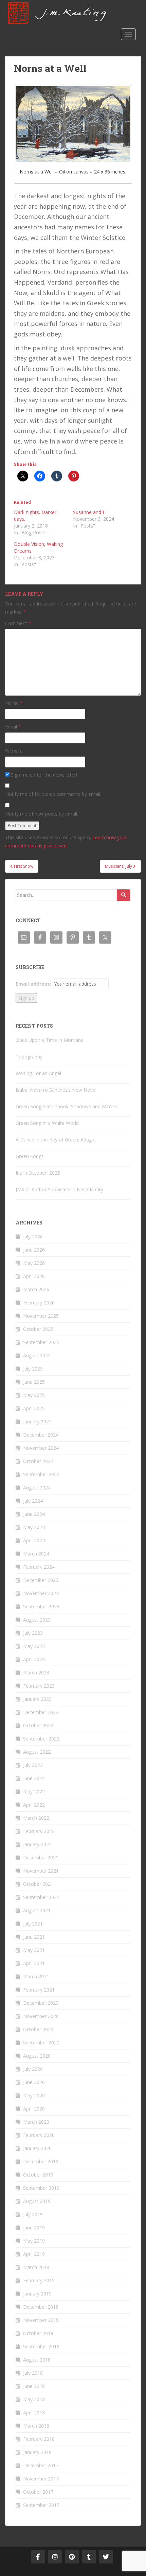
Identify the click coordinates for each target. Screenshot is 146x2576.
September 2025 (41, 1342)
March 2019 (36, 2267)
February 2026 (39, 1303)
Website (14, 751)
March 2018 (36, 2426)
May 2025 (34, 1395)
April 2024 (34, 1540)
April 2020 (34, 2109)
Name (14, 703)
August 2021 (37, 1910)
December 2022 (41, 1712)
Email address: (33, 984)
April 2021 (34, 1963)
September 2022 (41, 1739)
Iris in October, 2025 (38, 1173)
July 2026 (33, 1237)
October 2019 (38, 2175)
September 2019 (41, 2188)
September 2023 (41, 1606)
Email (13, 727)
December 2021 (41, 1858)
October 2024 (38, 1461)
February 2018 (39, 2439)
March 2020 (36, 2122)
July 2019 (33, 2214)
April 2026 (34, 1276)
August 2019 (37, 2201)
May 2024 (34, 1527)
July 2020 (33, 2069)
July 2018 (33, 2373)
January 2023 (37, 1699)
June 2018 (34, 2386)
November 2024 (41, 1448)
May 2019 (34, 2241)
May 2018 (34, 2399)
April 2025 (34, 1408)
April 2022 (34, 1805)
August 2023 (37, 1620)
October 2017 (38, 2492)
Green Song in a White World (47, 1123)
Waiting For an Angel (38, 1073)
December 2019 (41, 2161)
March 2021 (36, 1976)
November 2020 (41, 2016)
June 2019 (34, 2228)
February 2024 (39, 1567)
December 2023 (41, 1580)
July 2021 (33, 1924)
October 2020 (38, 2029)
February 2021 (39, 1990)
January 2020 (37, 2148)
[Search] (124, 895)
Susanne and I (88, 512)
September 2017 (41, 2505)
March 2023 (36, 1673)
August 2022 (37, 1752)
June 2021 (34, 1937)
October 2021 (38, 1884)
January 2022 (37, 1844)
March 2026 (36, 1289)
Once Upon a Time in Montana (50, 1040)
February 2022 (39, 1831)
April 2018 (34, 2413)
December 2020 (41, 2003)
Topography (29, 1057)
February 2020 (39, 2135)
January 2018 (37, 2452)
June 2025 (34, 1382)
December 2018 (41, 2307)
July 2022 (33, 1765)
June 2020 (34, 2082)
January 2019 (37, 2294)
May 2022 (34, 1791)
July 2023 (33, 1633)
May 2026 (34, 1263)
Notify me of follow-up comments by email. (53, 794)
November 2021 (41, 1871)
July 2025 (33, 1369)
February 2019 (39, 2280)
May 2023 (34, 1646)
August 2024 (37, 1488)
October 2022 (38, 1725)
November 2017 (41, 2479)
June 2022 (34, 1778)
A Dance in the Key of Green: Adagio (56, 1140)
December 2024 (41, 1435)
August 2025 (37, 1355)
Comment (18, 623)
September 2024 (41, 1474)
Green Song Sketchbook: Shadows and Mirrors (67, 1106)
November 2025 (41, 1316)
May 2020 (34, 2095)
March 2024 (36, 1554)
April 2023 (34, 1659)
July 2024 (33, 1501)
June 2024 (34, 1514)
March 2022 (36, 1818)
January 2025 (37, 1421)
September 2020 (41, 2043)
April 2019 (34, 2254)
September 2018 (41, 2346)
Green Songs (30, 1156)
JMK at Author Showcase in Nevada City (59, 1189)
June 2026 (34, 1250)
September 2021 (41, 1897)
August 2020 (37, 2056)
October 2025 (38, 1329)
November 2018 (41, 2320)
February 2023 (39, 1686)
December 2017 (41, 2465)
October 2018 (38, 2333)
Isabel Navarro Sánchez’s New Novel (56, 1090)
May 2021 (34, 1950)
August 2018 (37, 2360)
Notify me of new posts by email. (42, 814)
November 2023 (41, 1593)
